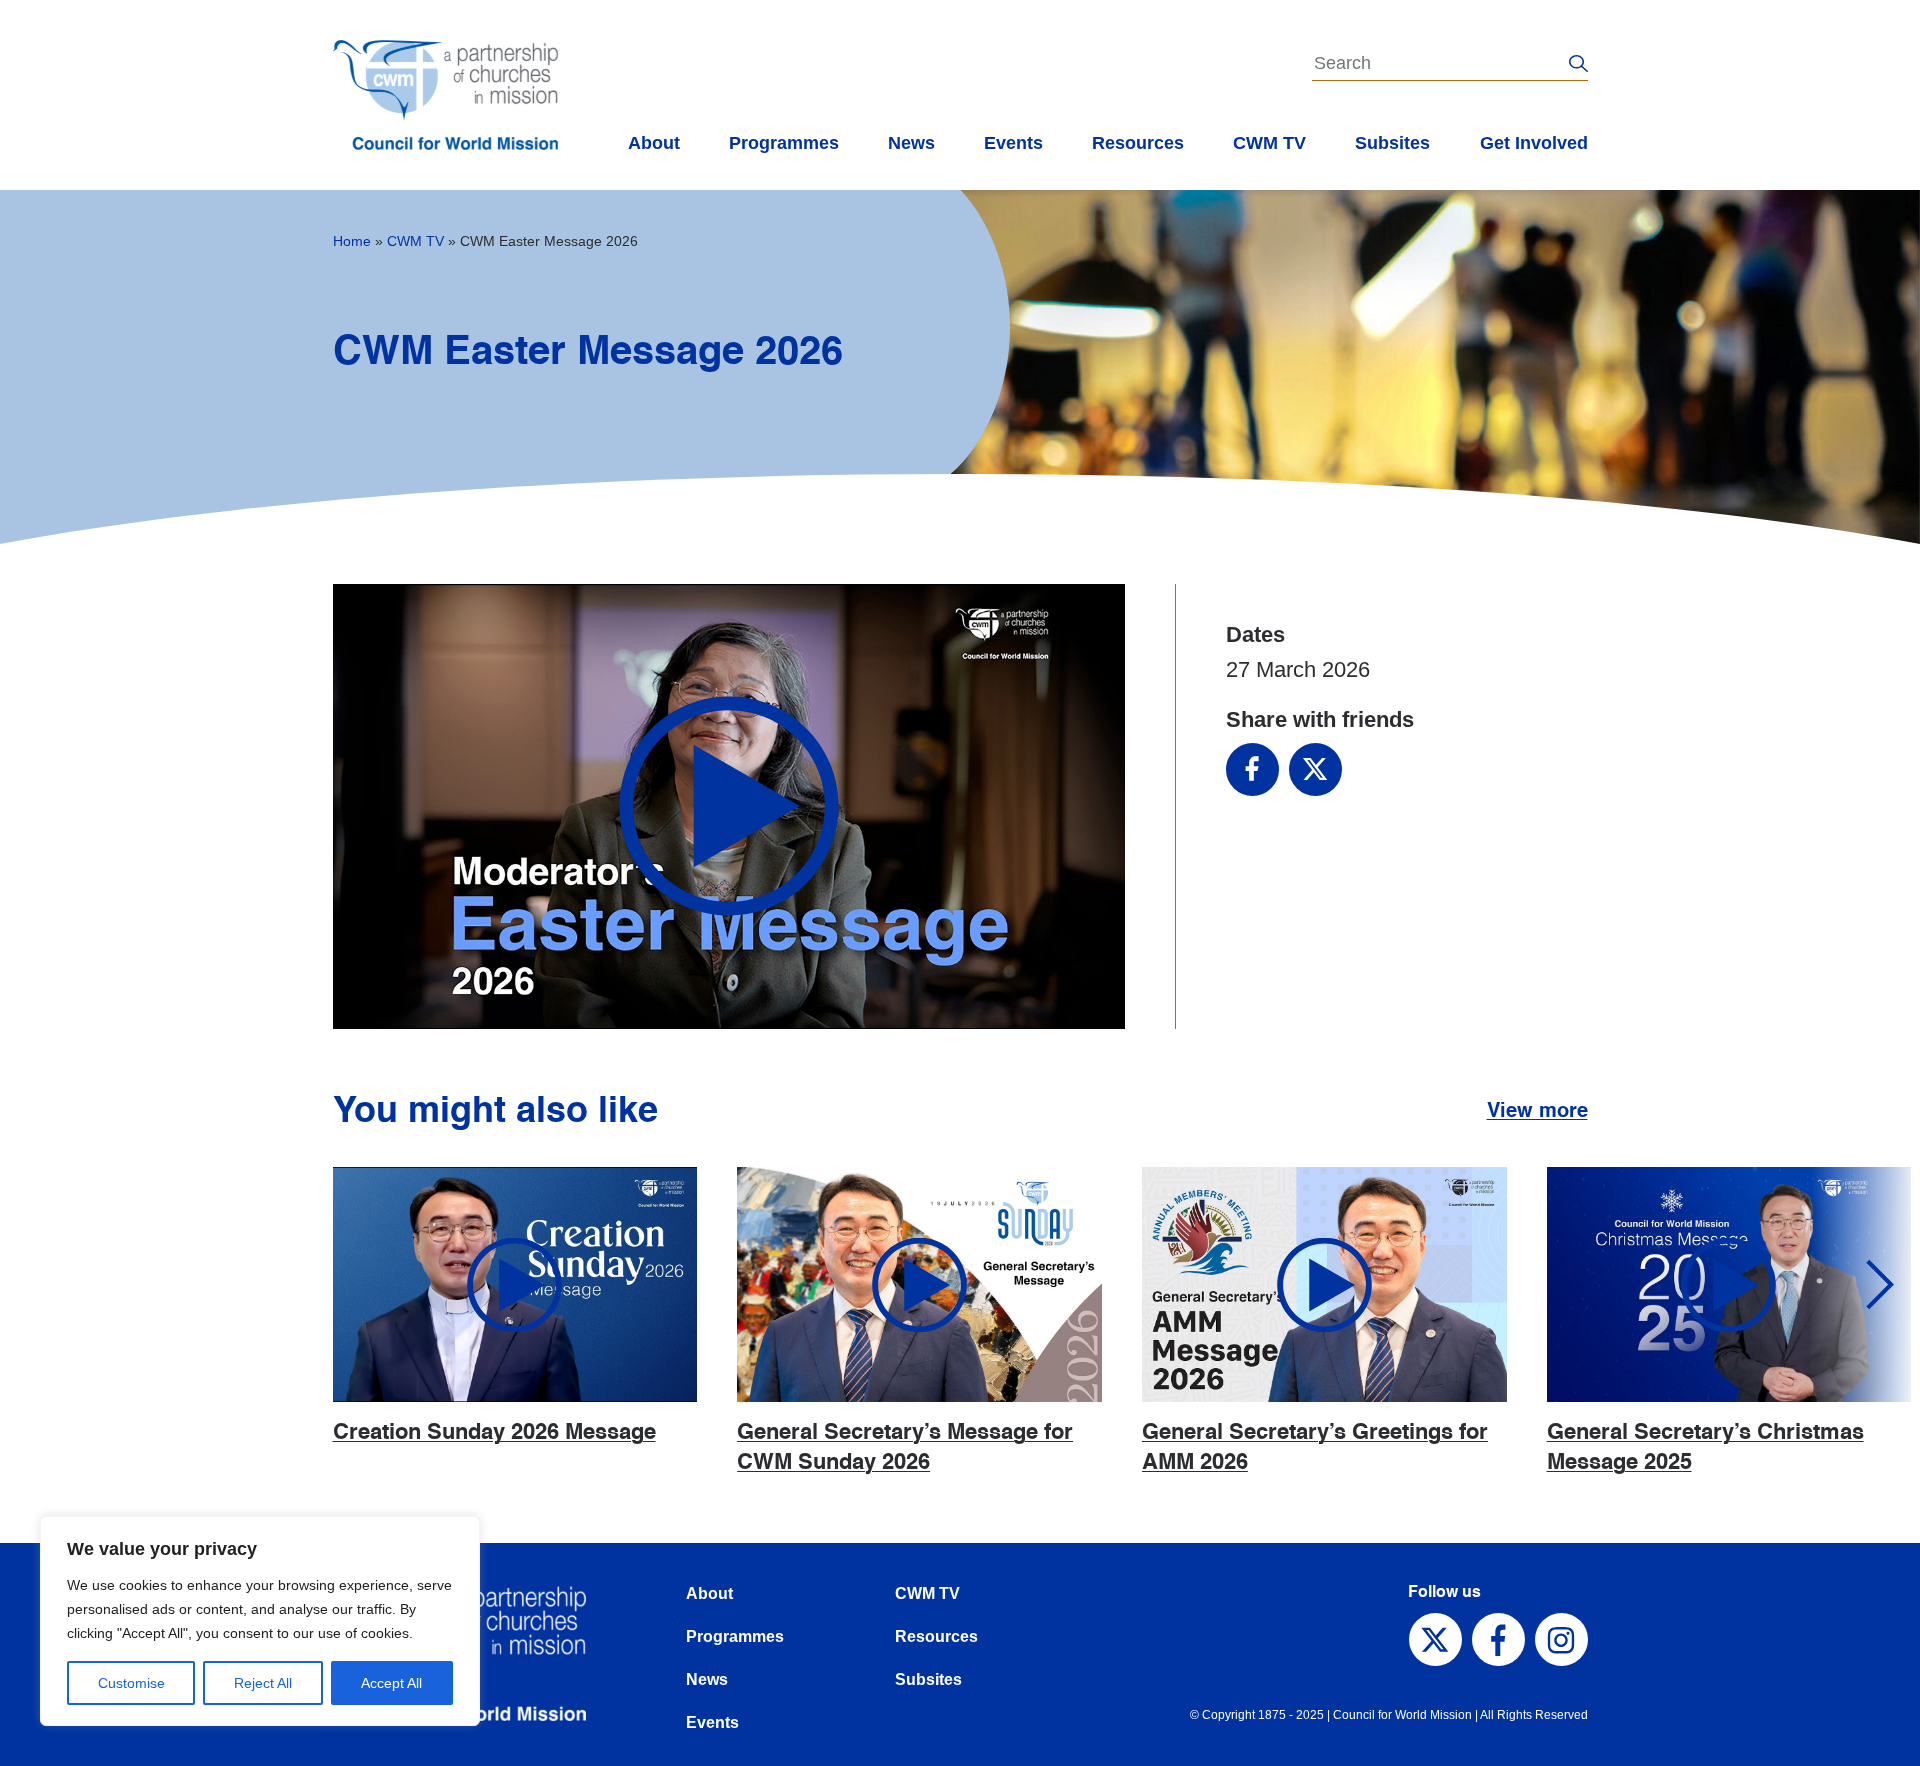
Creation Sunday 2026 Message (494, 1433)
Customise (131, 1683)
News (911, 143)
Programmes (784, 143)
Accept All (391, 1683)
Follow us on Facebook (1498, 1639)
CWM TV (1269, 143)
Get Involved (1534, 143)
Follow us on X (1435, 1639)
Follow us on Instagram (1561, 1639)
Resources (1138, 143)
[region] (260, 1621)
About (654, 143)
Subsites (1392, 143)
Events (1013, 143)
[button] (1865, 1284)
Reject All (263, 1683)
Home (352, 241)
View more (1537, 1112)
